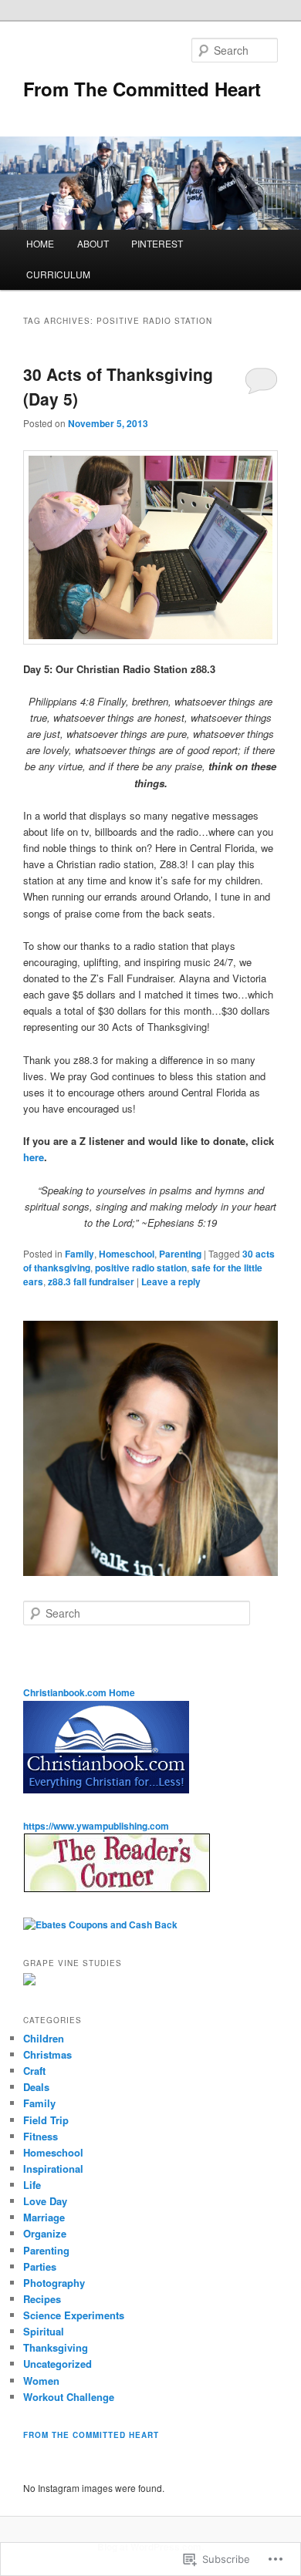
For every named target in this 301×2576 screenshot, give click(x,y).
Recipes (42, 2299)
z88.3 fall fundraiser (91, 1281)
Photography (54, 2283)
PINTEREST (157, 243)
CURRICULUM (58, 274)
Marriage (44, 2217)
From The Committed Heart (142, 89)
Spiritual (44, 2331)
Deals (36, 2087)
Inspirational (53, 2169)
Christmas (47, 2054)
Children (44, 2038)
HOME (40, 243)
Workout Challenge (69, 2397)
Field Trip (46, 2120)
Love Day (45, 2201)
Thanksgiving (56, 2347)
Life (32, 2185)
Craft (34, 2071)
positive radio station (141, 1268)
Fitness (41, 2136)
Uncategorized (57, 2364)
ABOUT (93, 243)
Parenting (180, 1254)
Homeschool (127, 1254)
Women (41, 2381)
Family (79, 1254)
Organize (45, 2233)
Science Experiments (74, 2315)
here (34, 1157)
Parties (40, 2266)
